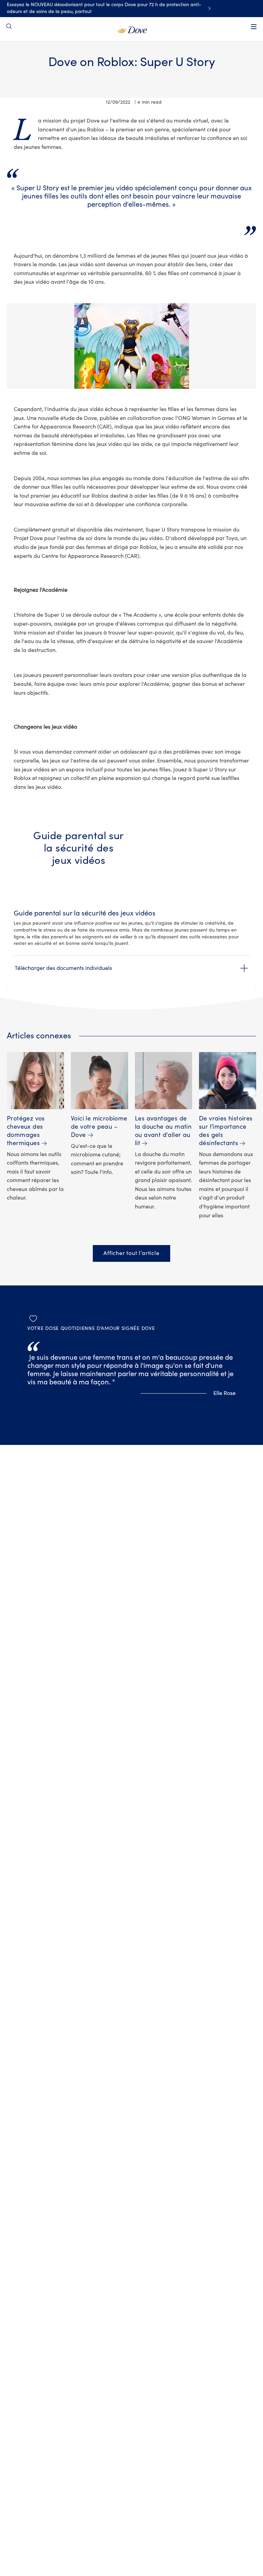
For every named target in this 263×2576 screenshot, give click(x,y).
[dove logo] (132, 29)
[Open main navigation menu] (254, 27)
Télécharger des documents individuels (63, 968)
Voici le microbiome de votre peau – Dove (99, 1127)
